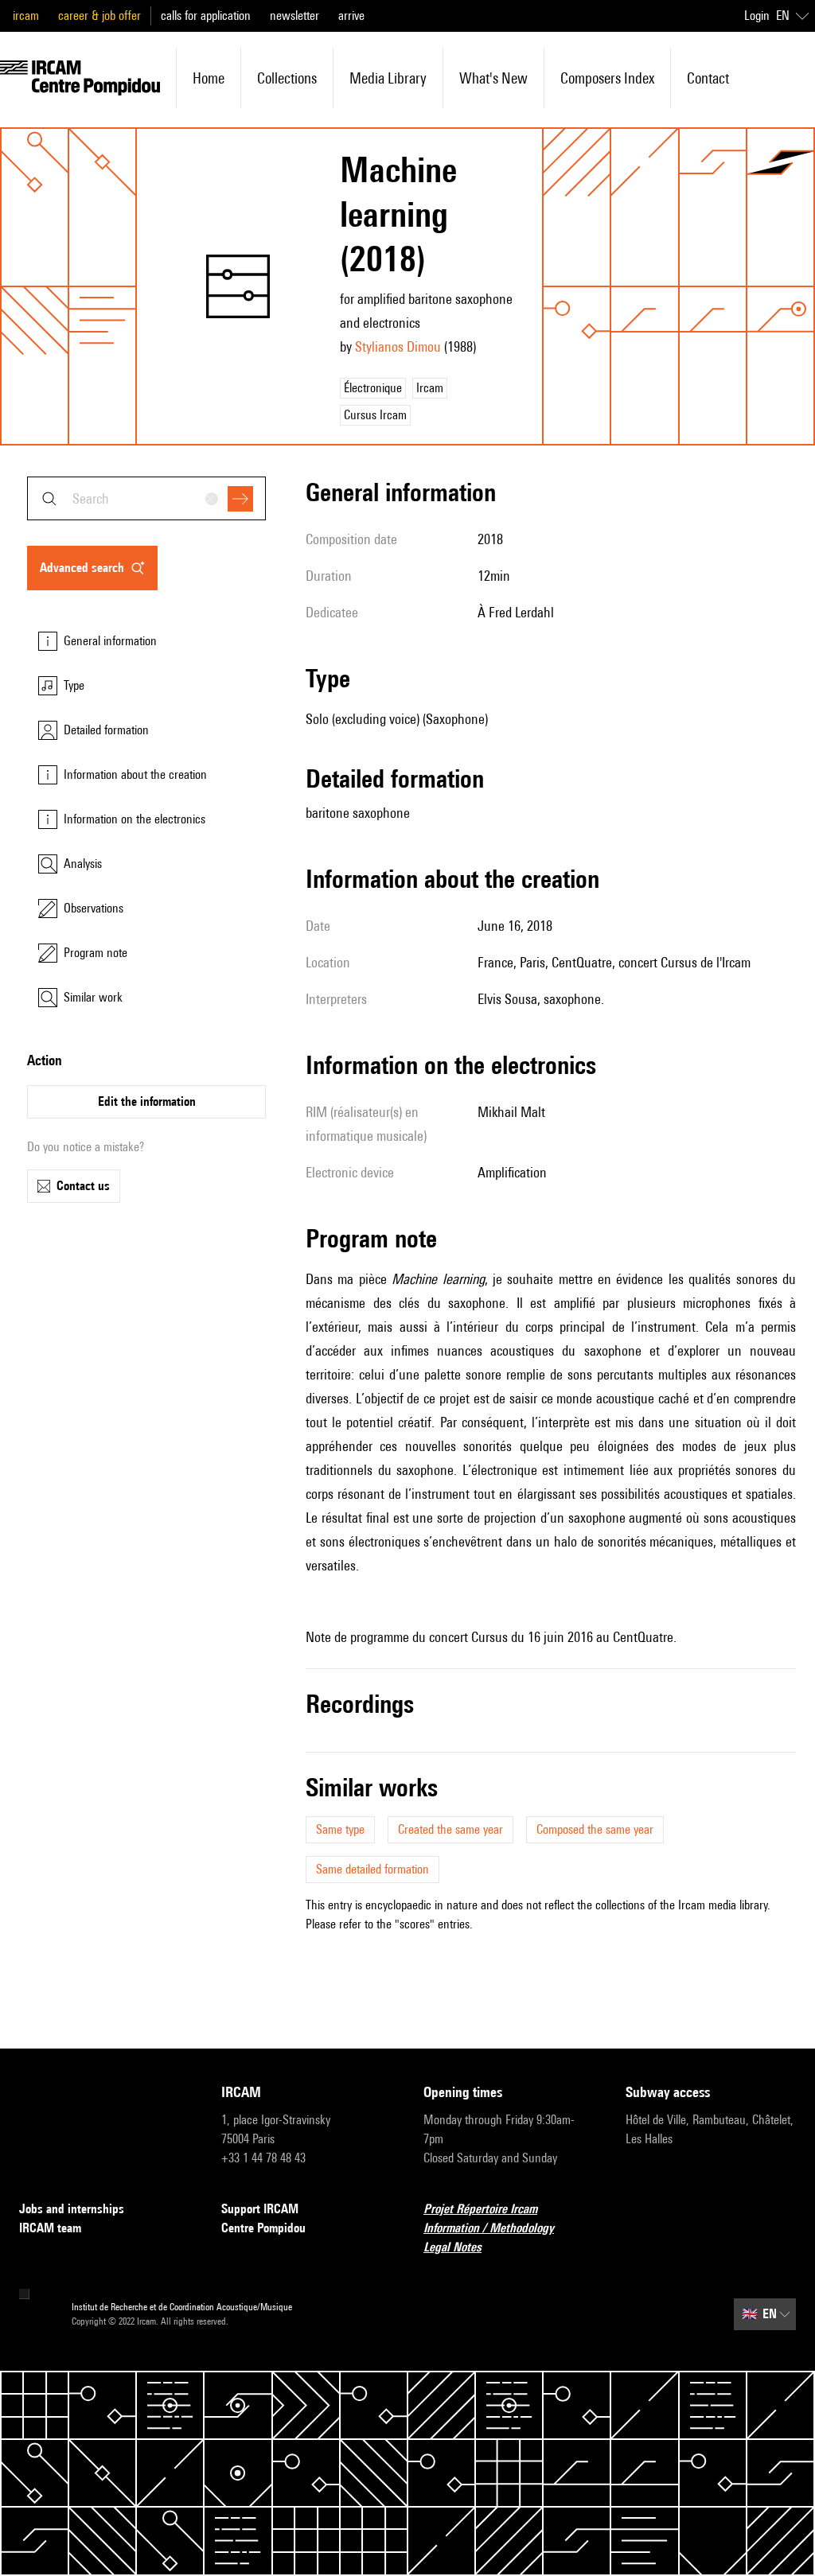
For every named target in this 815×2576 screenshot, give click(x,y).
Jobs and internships (72, 2209)
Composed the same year (595, 1829)
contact (708, 78)
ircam (26, 16)
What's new (493, 78)
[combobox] (146, 498)
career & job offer (99, 16)
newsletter (294, 16)
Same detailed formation (372, 1869)
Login (757, 16)
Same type (340, 1829)
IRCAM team (50, 2228)
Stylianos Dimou (398, 346)
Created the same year (450, 1829)
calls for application (206, 16)
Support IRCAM (260, 2209)
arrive (351, 16)
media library (388, 78)
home (209, 78)
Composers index (607, 78)
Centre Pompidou (263, 2228)
